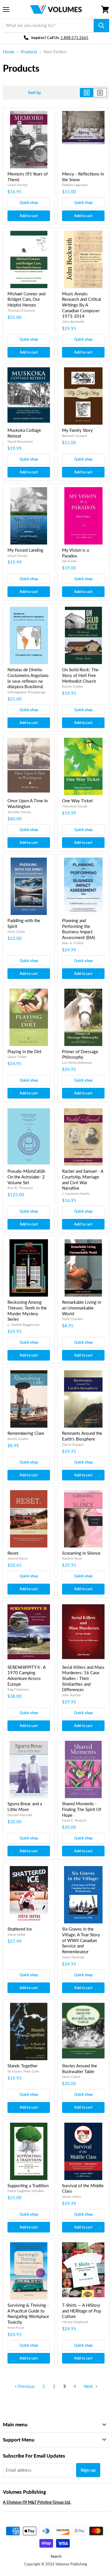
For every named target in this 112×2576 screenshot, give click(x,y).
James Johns (72, 2197)
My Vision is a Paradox (75, 553)
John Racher (72, 1695)
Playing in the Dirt (24, 1051)
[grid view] (87, 93)
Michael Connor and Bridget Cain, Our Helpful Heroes (26, 299)
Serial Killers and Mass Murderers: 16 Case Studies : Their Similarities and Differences (83, 1678)
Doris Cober (71, 2077)
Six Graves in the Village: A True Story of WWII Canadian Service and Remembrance (81, 1940)
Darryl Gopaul (73, 1444)
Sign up (88, 2470)
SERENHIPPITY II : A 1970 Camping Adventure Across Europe (26, 1676)
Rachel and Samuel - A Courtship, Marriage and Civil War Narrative (83, 1179)
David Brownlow (20, 441)
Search (56, 2556)
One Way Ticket (77, 801)
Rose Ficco (16, 2328)
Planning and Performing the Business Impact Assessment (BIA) (79, 929)
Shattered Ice (20, 1929)
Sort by (34, 93)
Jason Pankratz (73, 1957)
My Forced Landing (25, 550)
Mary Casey (16, 931)
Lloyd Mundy (18, 185)
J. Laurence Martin (76, 1194)
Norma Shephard (75, 2322)
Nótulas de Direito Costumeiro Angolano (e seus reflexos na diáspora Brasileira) (28, 678)
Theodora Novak (75, 806)
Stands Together (23, 2066)
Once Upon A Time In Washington (28, 803)
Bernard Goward (75, 436)
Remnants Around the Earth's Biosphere (82, 1436)
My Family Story (77, 430)
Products (29, 52)
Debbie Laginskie (75, 185)
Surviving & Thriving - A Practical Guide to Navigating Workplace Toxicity (28, 2313)
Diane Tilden (17, 1057)
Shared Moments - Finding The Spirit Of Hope (82, 1809)
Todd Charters (73, 1319)
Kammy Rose (72, 1558)
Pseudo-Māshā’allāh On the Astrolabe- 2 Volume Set (26, 1177)
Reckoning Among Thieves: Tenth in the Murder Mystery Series (27, 1311)
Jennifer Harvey (19, 812)
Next (89, 2386)
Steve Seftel (16, 1934)
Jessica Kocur (18, 1558)
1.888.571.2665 (75, 38)
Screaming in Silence (81, 1553)
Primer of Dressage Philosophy (80, 1054)
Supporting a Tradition (28, 2185)
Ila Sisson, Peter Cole (23, 2071)
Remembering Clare (26, 1433)
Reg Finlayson (18, 1689)
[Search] (101, 26)
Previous (26, 2386)
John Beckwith (73, 322)
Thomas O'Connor (21, 310)
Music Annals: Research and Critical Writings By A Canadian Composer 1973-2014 (82, 305)
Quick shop (29, 202)
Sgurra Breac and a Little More (25, 1806)
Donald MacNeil (20, 1815)
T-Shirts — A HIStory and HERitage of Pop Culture (82, 2311)
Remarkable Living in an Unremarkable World (82, 1308)
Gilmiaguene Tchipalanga (26, 692)
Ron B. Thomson (20, 1188)
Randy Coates (73, 686)
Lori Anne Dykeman (77, 1062)
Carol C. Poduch (74, 1820)
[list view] (100, 93)
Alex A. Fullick (73, 943)
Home (9, 52)
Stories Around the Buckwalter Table (80, 2068)
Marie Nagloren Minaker (26, 2191)
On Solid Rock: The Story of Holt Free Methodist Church (80, 675)
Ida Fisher (69, 561)
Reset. (13, 1553)
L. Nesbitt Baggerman (24, 1325)
